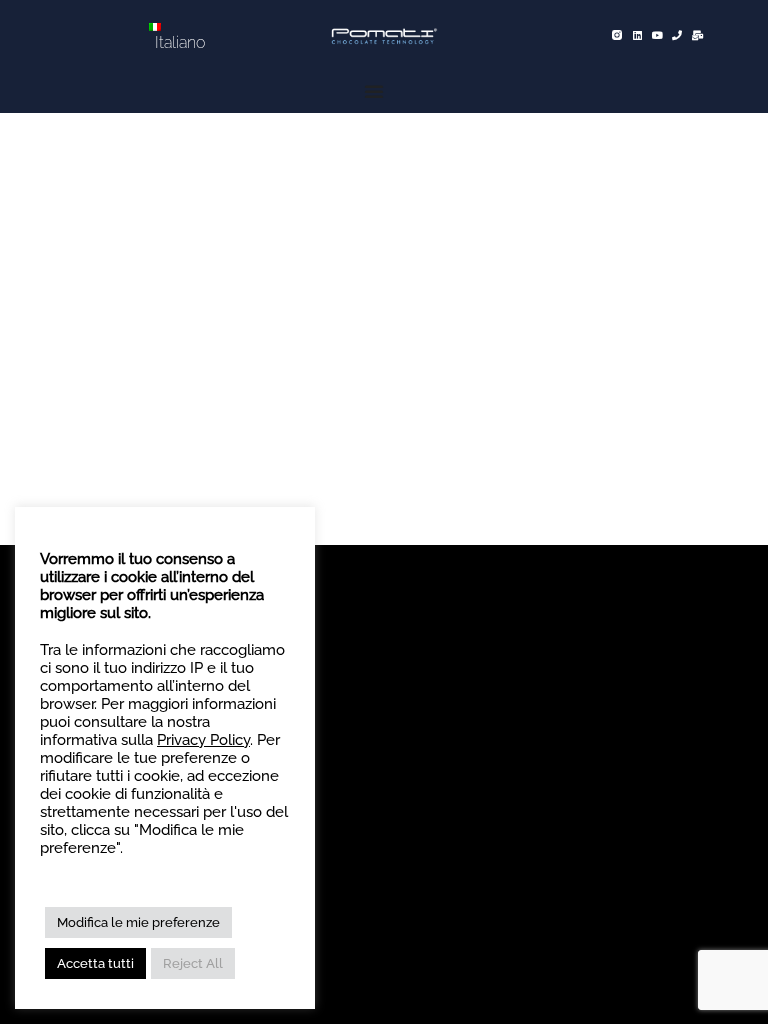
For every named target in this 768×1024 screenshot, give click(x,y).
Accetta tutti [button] (95, 963)
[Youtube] (657, 35)
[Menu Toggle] (376, 91)
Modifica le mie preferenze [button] (138, 922)
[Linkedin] (637, 35)
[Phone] (677, 35)
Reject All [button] (193, 963)
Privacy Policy (203, 739)
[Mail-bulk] (697, 35)
